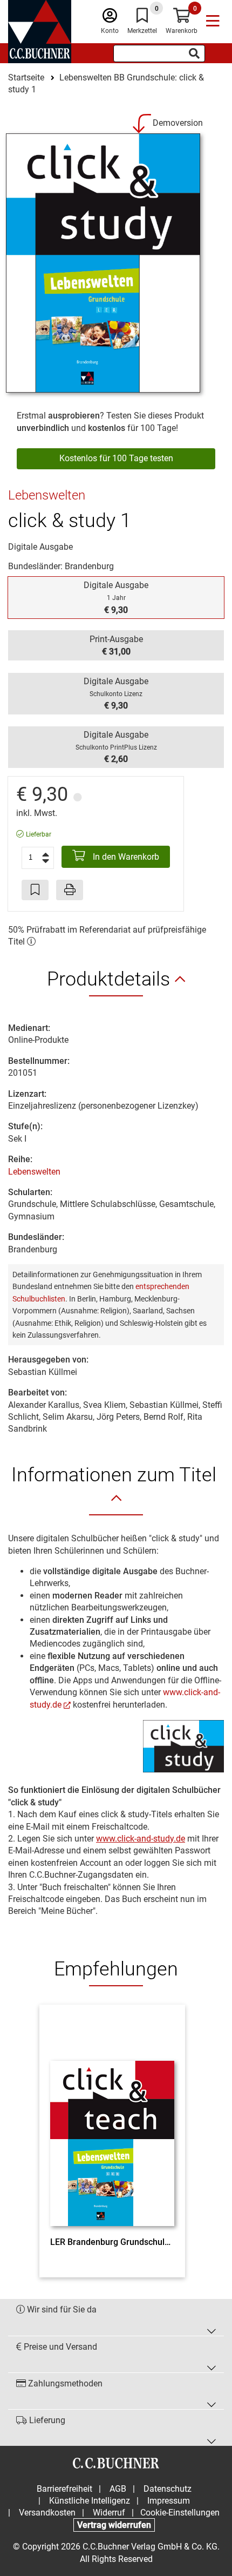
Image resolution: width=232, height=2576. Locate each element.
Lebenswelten (34, 1172)
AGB (118, 2489)
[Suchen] (194, 53)
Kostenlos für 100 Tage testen (116, 458)
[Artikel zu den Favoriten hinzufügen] (35, 890)
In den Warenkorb (125, 857)
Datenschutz (168, 2489)
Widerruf (109, 2513)
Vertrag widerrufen (114, 2525)
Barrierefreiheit (64, 2489)
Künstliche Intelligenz (90, 2501)
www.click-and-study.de (141, 1839)
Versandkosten (47, 2513)
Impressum (169, 2501)
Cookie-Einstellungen (180, 2513)
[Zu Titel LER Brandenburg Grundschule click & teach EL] (112, 2123)
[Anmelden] (110, 18)
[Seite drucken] (70, 890)
